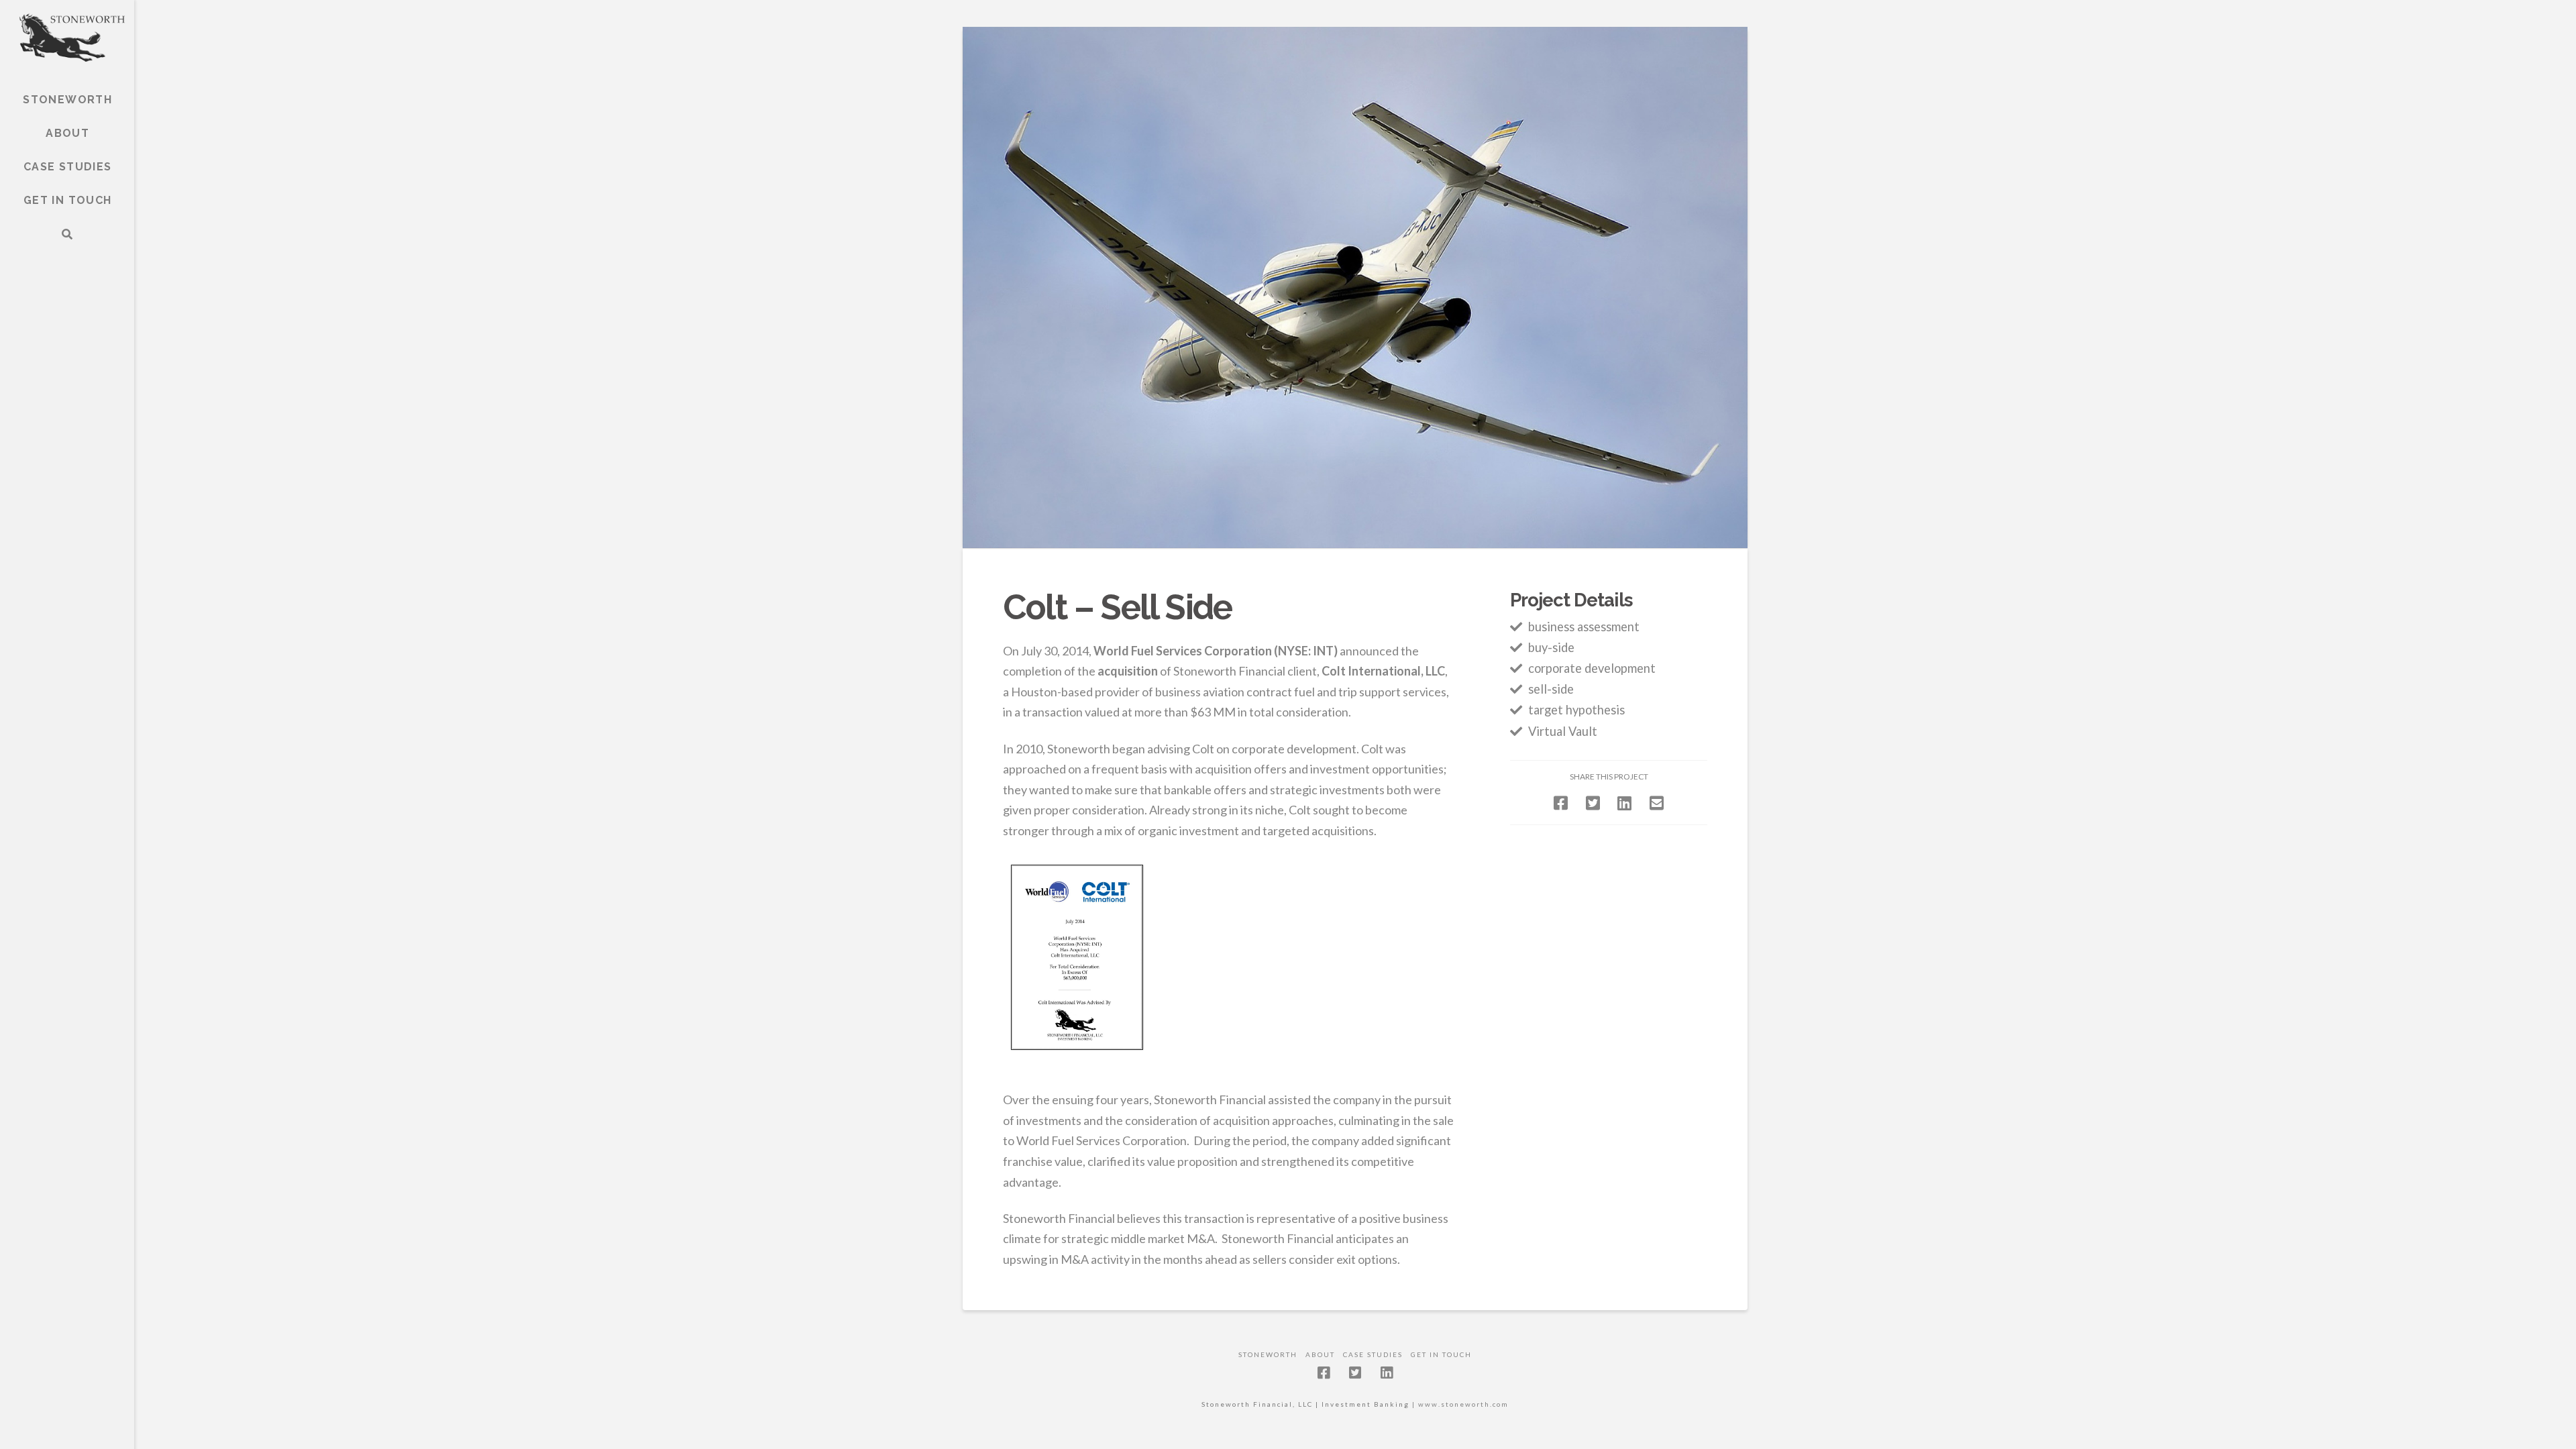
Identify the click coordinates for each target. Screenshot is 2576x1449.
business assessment (1584, 627)
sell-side (1551, 689)
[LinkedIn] (1387, 1373)
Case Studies (1373, 1354)
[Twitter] (1355, 1373)
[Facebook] (1324, 1373)
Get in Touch (1441, 1354)
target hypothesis (1576, 710)
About (1320, 1354)
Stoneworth (1268, 1354)
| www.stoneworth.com (1459, 1404)
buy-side (1551, 647)
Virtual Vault (1563, 731)
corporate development (1592, 668)
